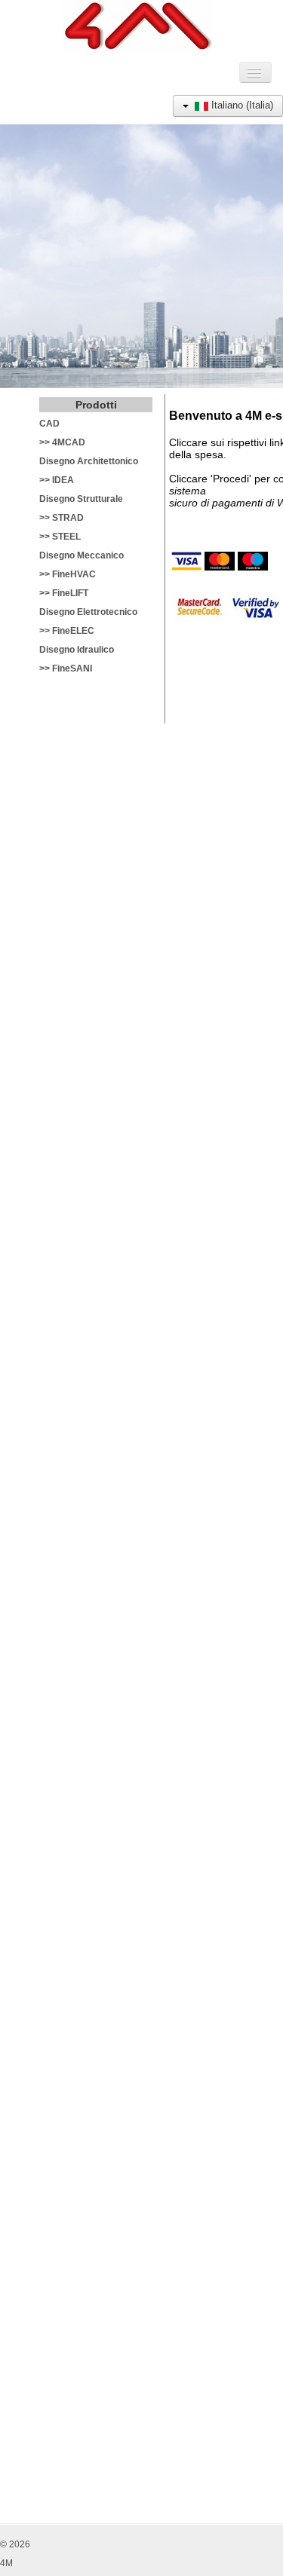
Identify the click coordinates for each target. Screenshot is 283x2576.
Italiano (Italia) (241, 105)
